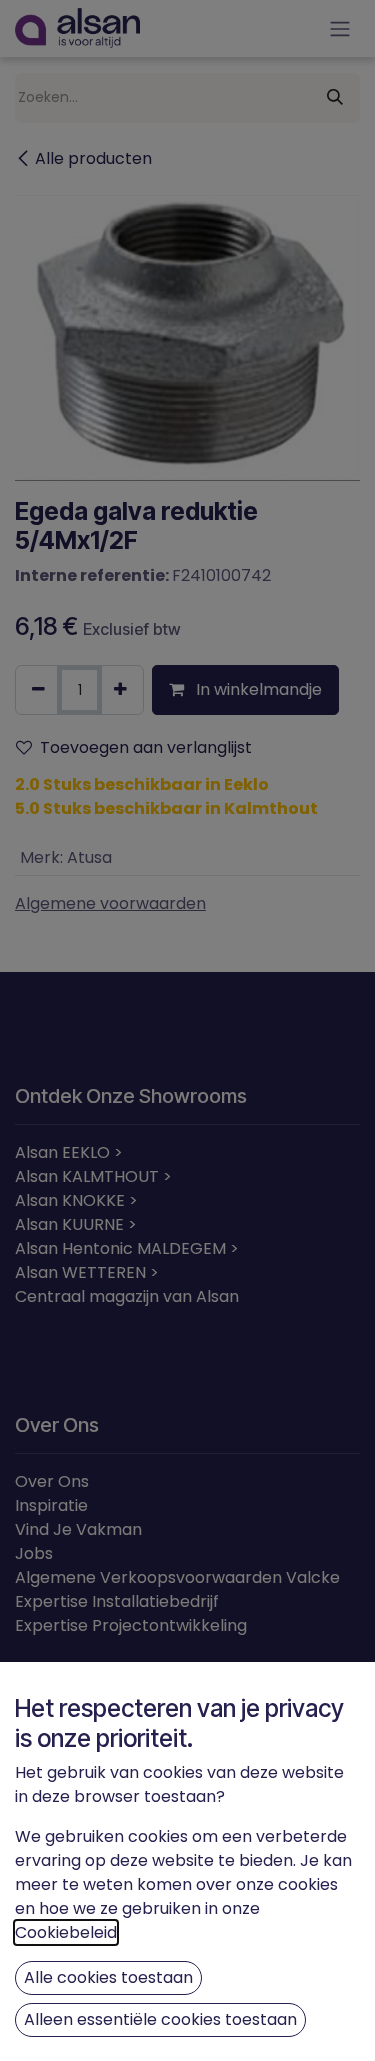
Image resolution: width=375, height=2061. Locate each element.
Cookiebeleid (66, 1932)
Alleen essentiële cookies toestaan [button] (160, 2019)
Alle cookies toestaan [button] (108, 1977)
